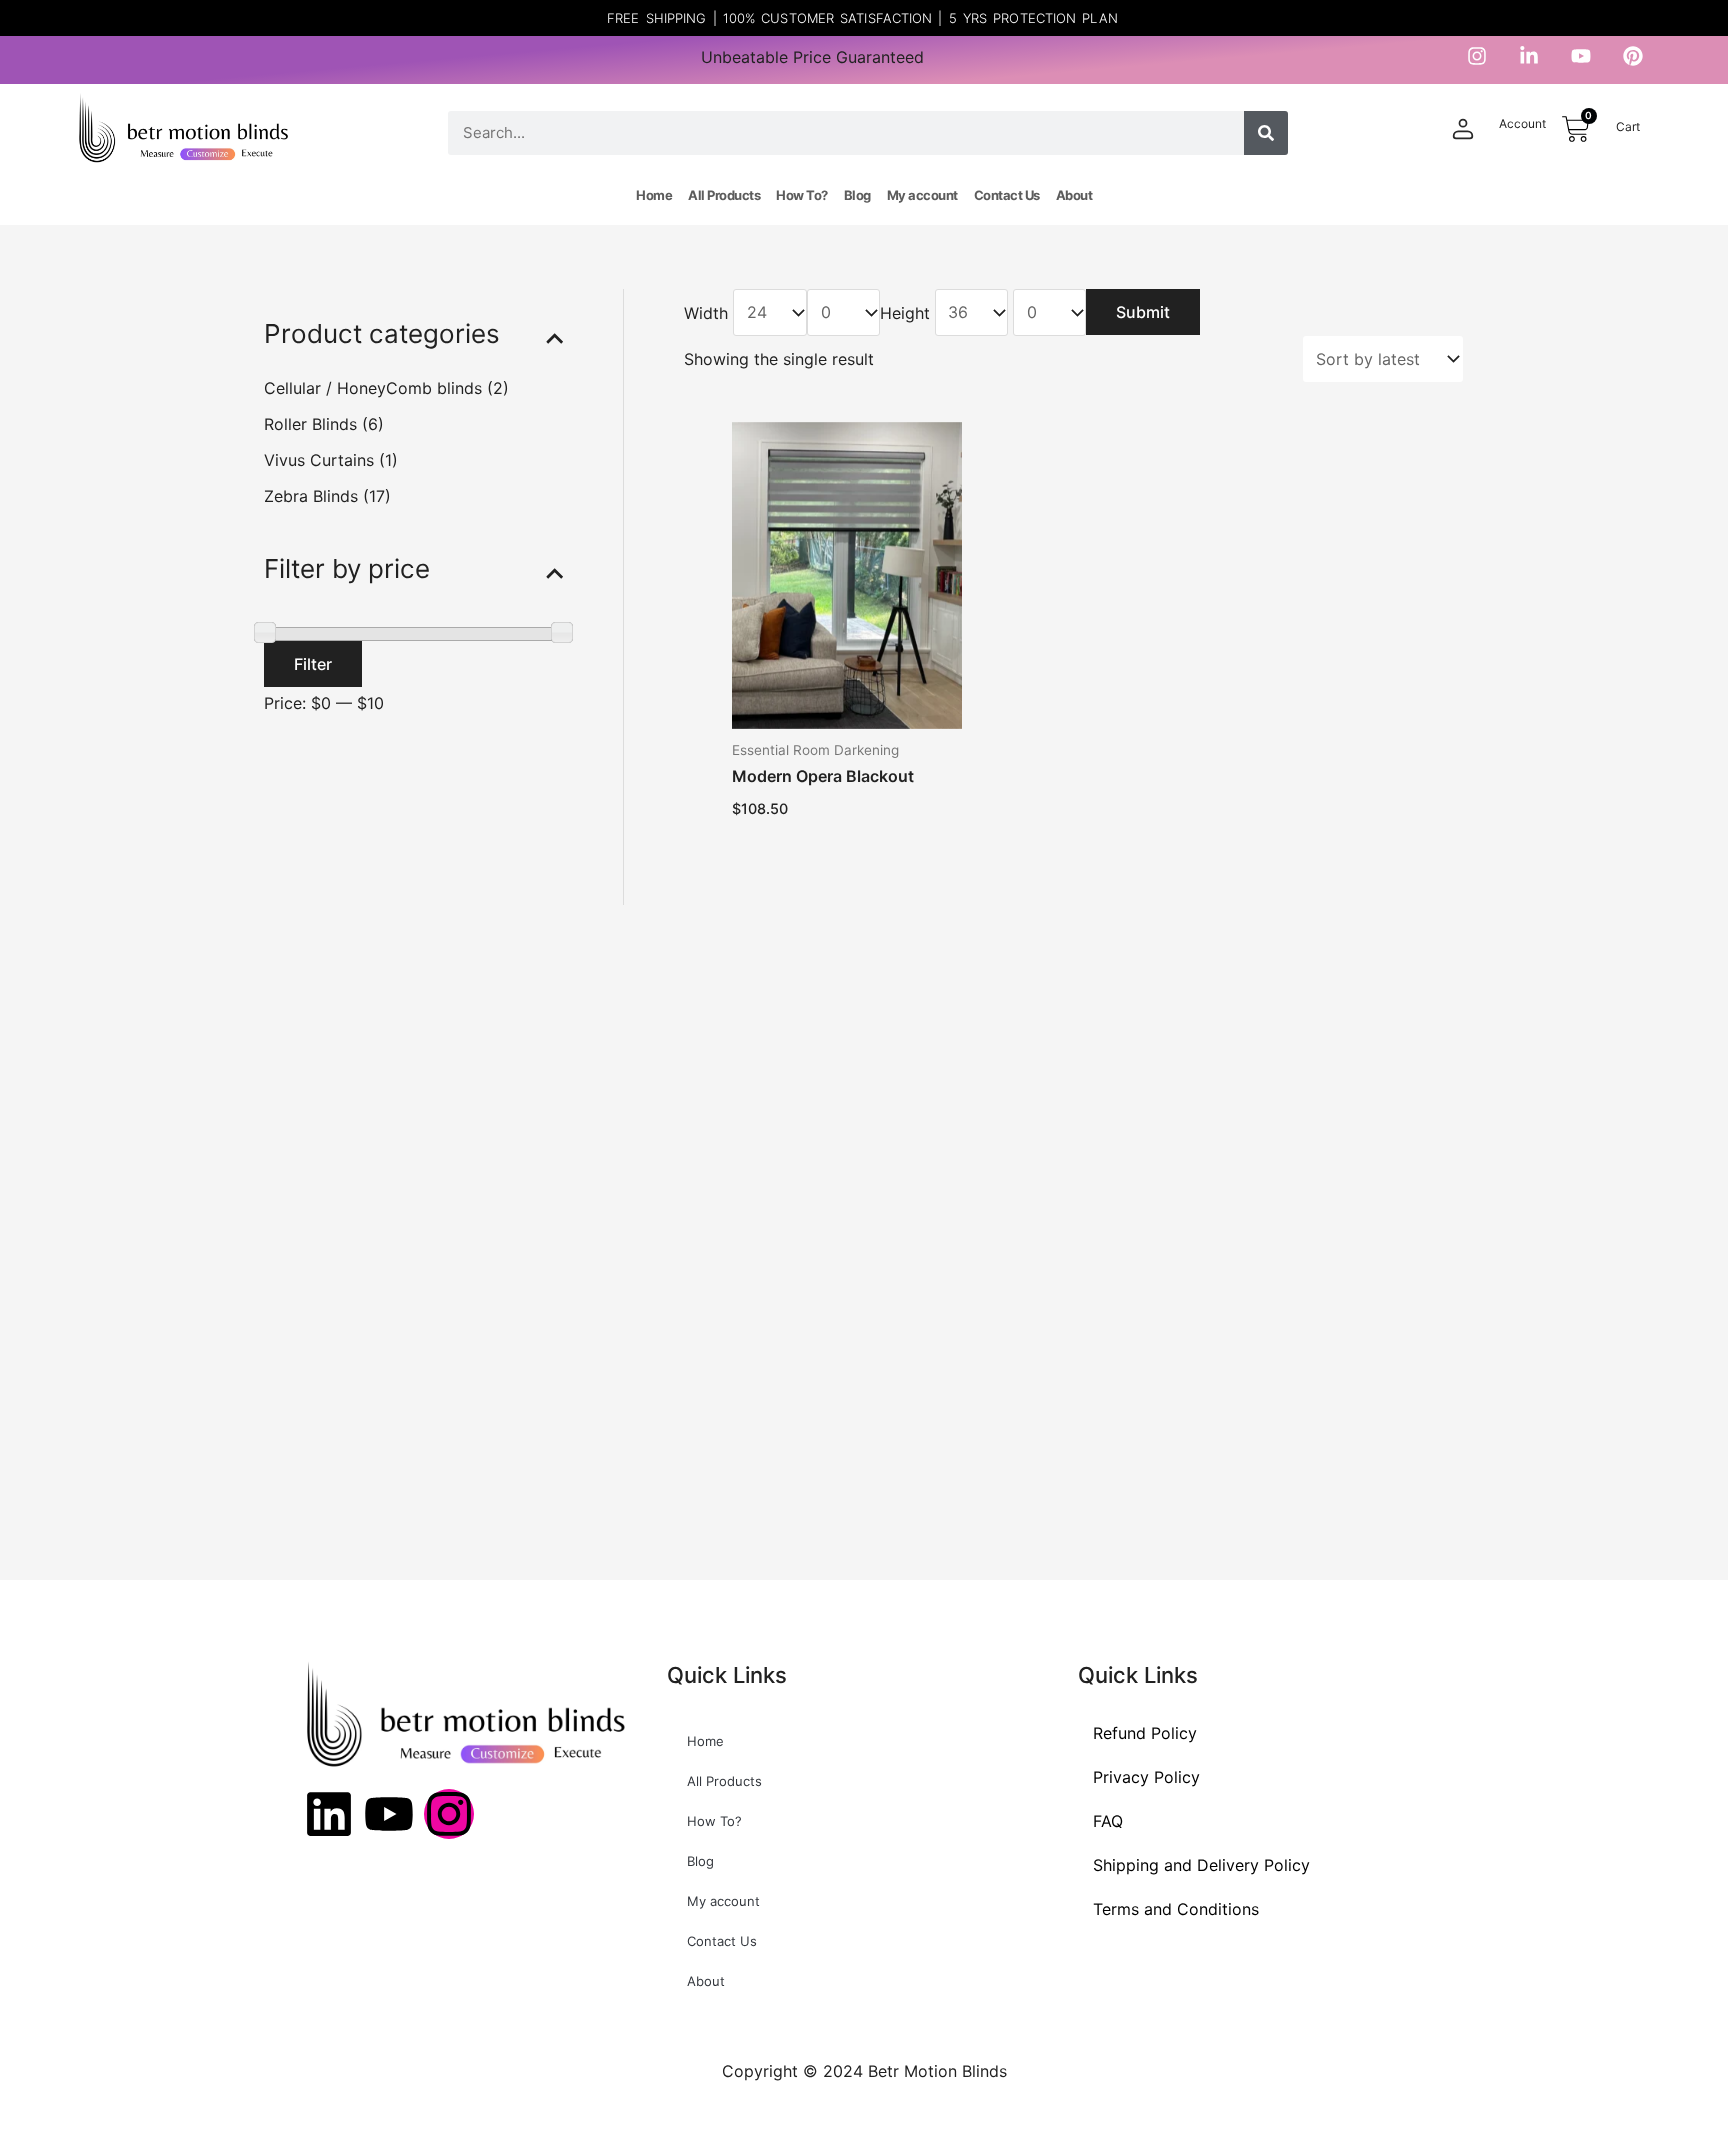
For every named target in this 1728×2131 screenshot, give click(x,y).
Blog (857, 195)
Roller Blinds (310, 423)
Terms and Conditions (1176, 1909)
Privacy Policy (1146, 1777)
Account (1522, 123)
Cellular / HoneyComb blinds (373, 387)
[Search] (1266, 133)
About (1074, 195)
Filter (313, 663)
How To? (802, 195)
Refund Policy (1145, 1733)
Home (654, 195)
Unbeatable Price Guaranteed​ (812, 57)
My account (922, 195)
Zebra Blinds (311, 495)
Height (905, 312)
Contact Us (1007, 195)
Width (706, 312)
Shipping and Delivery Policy (1201, 1865)
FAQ (1108, 1821)
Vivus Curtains (319, 459)
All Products (724, 195)
